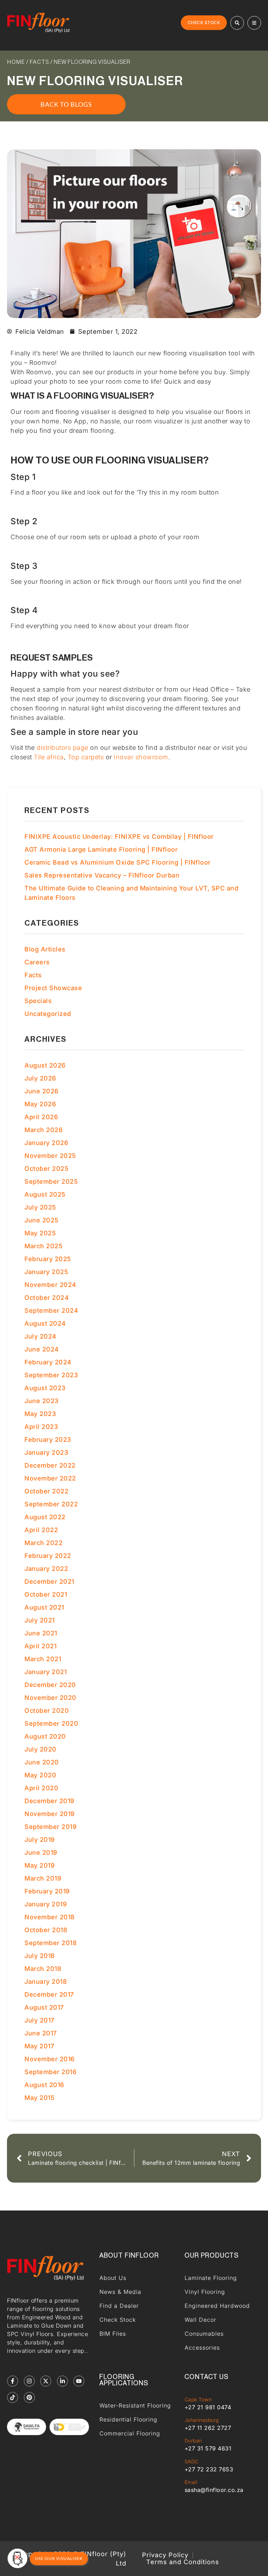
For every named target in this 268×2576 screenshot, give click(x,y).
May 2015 (39, 2098)
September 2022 (51, 1504)
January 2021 (46, 1672)
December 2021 (49, 1581)
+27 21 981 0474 (208, 2407)
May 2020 (40, 1775)
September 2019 (50, 1827)
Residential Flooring (128, 2419)
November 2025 (50, 1156)
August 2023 (45, 1388)
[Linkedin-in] (62, 2381)
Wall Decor (200, 2320)
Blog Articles (45, 949)
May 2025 (40, 1233)
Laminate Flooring (211, 2278)
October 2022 (46, 1491)
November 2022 (50, 1478)
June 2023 (42, 1401)
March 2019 (43, 1878)
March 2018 (43, 1969)
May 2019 (39, 1865)
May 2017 (39, 2046)
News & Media (120, 2292)
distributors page (62, 748)
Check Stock (118, 2320)
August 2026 (45, 1065)
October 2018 (46, 1930)
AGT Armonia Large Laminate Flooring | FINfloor (101, 849)
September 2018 (50, 1943)
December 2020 (50, 1685)
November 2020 (50, 1698)
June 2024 (42, 1349)
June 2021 (41, 1633)
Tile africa (49, 757)
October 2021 (46, 1594)
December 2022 (50, 1465)
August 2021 (44, 1607)
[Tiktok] (13, 2397)
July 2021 (40, 1620)
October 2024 (47, 1298)
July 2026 (40, 1078)
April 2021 (40, 1646)
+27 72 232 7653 (209, 2469)
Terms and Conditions (183, 2562)
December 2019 (49, 1801)
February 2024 (48, 1362)
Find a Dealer (119, 2306)
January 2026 (46, 1143)
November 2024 (50, 1285)
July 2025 (40, 1207)
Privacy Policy (165, 2555)
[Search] (237, 23)
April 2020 (41, 1788)
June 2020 (42, 1762)
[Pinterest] (29, 2397)
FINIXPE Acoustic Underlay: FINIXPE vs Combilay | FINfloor (119, 837)
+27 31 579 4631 (208, 2448)
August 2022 (45, 1517)
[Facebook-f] (13, 2381)
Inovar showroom (141, 757)
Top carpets (86, 757)
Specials (38, 1001)
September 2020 (51, 1723)
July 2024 (40, 1336)
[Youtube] (79, 2381)
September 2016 (50, 2072)
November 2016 (50, 2059)
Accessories (202, 2348)
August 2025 (45, 1194)
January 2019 (46, 1904)
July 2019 (40, 1840)
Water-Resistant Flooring (135, 2405)
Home (16, 62)
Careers (37, 962)
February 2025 (48, 1259)
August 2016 (44, 2085)
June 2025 (42, 1220)
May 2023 (40, 1414)
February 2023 (48, 1440)
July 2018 (40, 1956)
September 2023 (51, 1375)
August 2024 (45, 1323)
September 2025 (51, 1181)
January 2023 (46, 1452)
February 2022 (48, 1556)
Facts (39, 62)
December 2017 (49, 1994)
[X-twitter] (46, 2381)
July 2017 (39, 2020)
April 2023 (41, 1427)
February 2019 (47, 1891)
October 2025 (46, 1169)
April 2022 (41, 1530)
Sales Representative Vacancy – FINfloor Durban (102, 875)
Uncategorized (48, 1014)
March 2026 (43, 1130)
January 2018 (46, 1982)
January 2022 (46, 1569)
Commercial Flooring (130, 2433)
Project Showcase (53, 988)
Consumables (204, 2334)
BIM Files (113, 2334)
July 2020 (40, 1749)
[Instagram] (29, 2381)
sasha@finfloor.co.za (214, 2490)
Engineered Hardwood (217, 2306)
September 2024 (51, 1310)
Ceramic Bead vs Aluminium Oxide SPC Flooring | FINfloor (118, 862)
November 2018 (50, 1917)
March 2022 (43, 1543)
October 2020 (47, 1711)
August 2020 (45, 1736)
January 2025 (46, 1272)
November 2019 (50, 1814)
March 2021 (43, 1659)
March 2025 (43, 1246)
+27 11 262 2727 (208, 2428)
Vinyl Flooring (205, 2292)
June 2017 (41, 2033)
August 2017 (44, 2007)
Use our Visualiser (59, 2558)
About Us (113, 2278)
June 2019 (41, 1852)
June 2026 (42, 1091)
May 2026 (40, 1104)
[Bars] (254, 23)
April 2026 (41, 1117)
